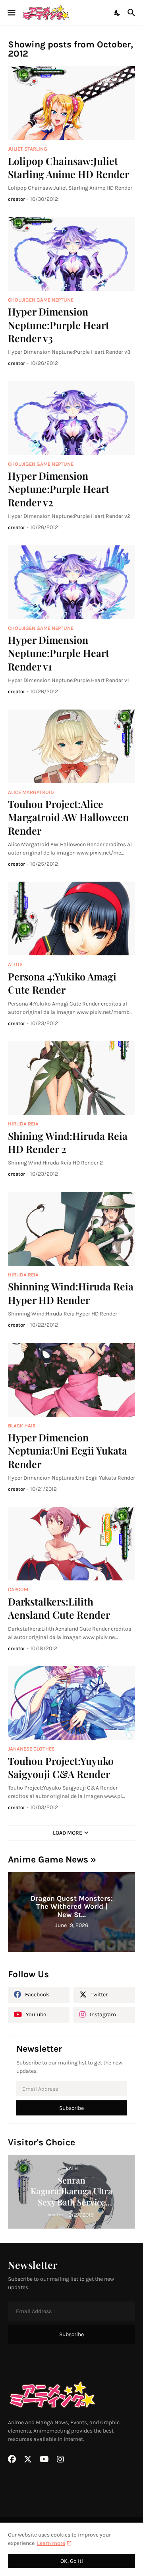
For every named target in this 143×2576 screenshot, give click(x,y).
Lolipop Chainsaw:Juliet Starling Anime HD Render (69, 167)
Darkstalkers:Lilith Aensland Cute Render (59, 1608)
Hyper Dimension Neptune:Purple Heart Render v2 (59, 489)
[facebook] (12, 2459)
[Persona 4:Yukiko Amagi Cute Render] (71, 918)
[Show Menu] (11, 13)
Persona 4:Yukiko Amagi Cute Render (62, 983)
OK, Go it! (72, 2561)
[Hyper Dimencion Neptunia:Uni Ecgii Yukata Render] (71, 1380)
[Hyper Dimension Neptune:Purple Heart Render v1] (71, 582)
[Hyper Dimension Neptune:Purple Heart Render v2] (71, 418)
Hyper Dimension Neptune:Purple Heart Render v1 (59, 653)
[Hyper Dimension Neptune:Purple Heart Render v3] (71, 254)
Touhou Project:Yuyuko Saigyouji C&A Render (61, 1767)
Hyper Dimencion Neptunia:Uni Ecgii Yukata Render (68, 1451)
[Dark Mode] (118, 13)
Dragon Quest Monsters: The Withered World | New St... (72, 1907)
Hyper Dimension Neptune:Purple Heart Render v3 (59, 325)
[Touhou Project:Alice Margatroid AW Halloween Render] (71, 746)
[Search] (132, 13)
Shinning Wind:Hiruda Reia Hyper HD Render (71, 1293)
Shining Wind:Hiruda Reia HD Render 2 (68, 1142)
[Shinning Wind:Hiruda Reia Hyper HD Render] (71, 1229)
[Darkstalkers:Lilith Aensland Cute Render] (71, 1544)
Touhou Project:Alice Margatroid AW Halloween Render (68, 817)
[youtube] (44, 2459)
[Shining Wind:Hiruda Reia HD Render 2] (71, 1078)
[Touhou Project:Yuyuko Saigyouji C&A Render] (71, 1703)
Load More (68, 1833)
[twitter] (28, 2459)
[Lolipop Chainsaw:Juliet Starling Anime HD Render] (71, 103)
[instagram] (60, 2459)
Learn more (51, 2543)
